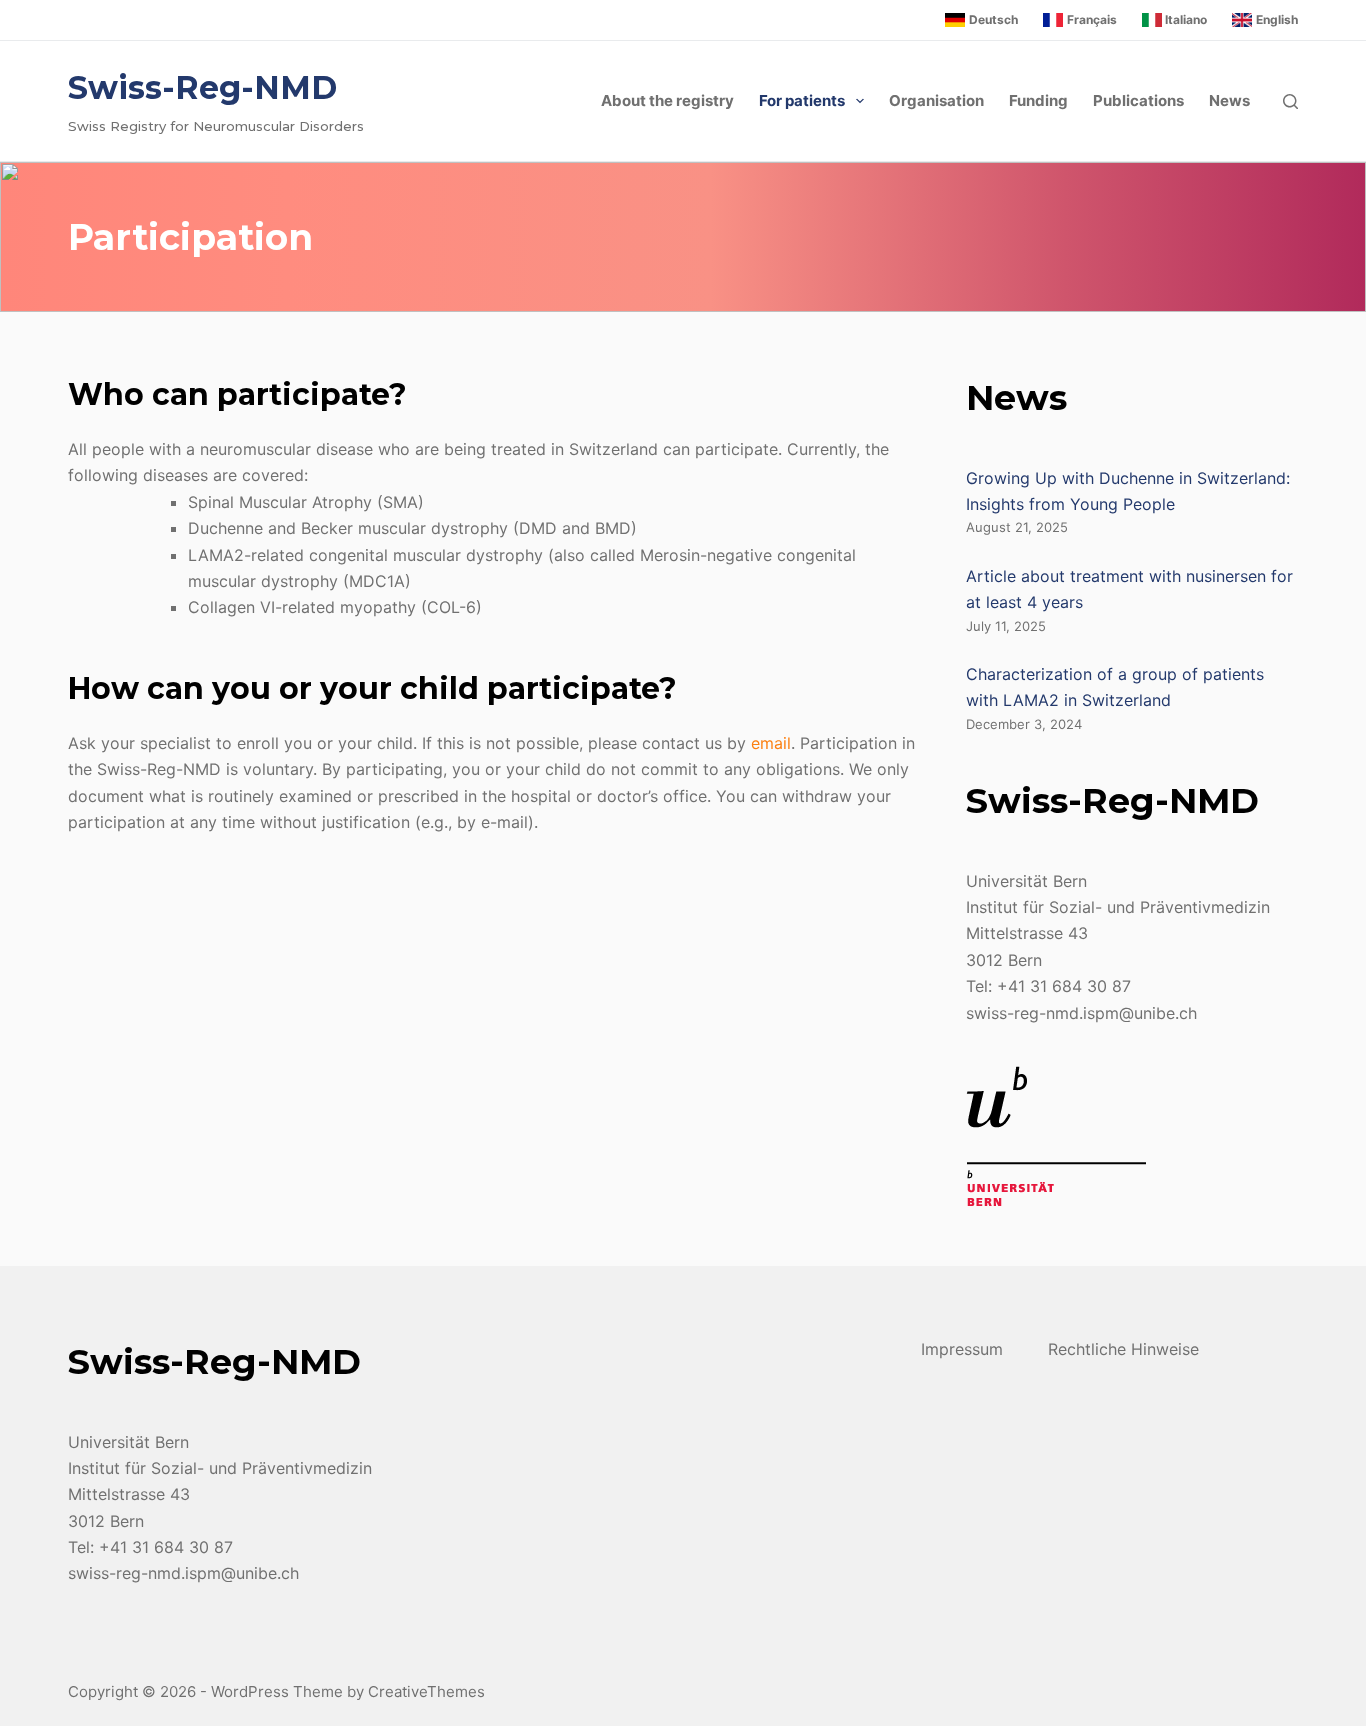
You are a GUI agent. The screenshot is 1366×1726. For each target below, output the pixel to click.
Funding (1038, 100)
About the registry (667, 100)
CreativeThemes (426, 1691)
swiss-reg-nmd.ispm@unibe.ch (1081, 1013)
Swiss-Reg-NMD (202, 87)
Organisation (936, 100)
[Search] (1290, 101)
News (1229, 100)
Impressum (962, 1349)
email (771, 743)
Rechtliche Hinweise (1123, 1349)
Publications (1138, 100)
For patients (802, 100)
